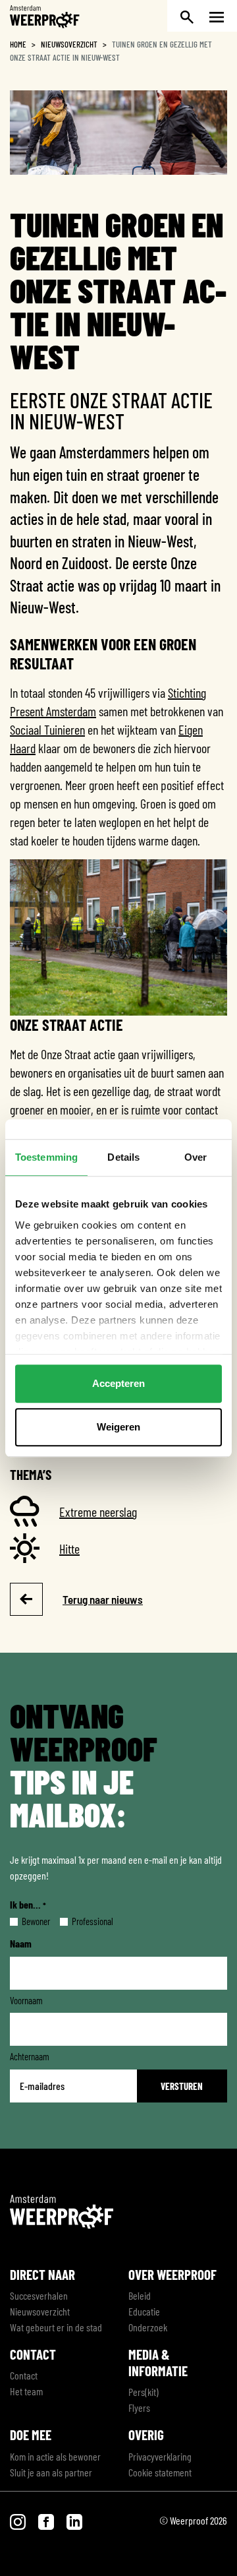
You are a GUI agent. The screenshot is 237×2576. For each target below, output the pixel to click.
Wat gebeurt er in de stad (56, 2327)
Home (18, 44)
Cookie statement (160, 2472)
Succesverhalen (39, 2295)
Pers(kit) (144, 2392)
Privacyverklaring (160, 2456)
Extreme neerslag (98, 1512)
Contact (24, 2375)
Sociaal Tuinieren (47, 729)
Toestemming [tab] (46, 1157)
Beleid (140, 2295)
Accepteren (118, 1383)
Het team (26, 2391)
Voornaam (26, 2000)
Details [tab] (123, 1157)
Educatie (144, 2311)
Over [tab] (196, 1157)
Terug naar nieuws (103, 1599)
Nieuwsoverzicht (69, 44)
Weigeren (118, 1427)
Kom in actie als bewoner (55, 2456)
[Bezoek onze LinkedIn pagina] (74, 2520)
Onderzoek (148, 2327)
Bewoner (25, 1921)
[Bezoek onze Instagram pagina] (19, 2520)
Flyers (139, 2407)
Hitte (69, 1549)
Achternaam (30, 2056)
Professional (82, 1921)
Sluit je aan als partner (51, 2472)
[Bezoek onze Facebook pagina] (47, 2520)
